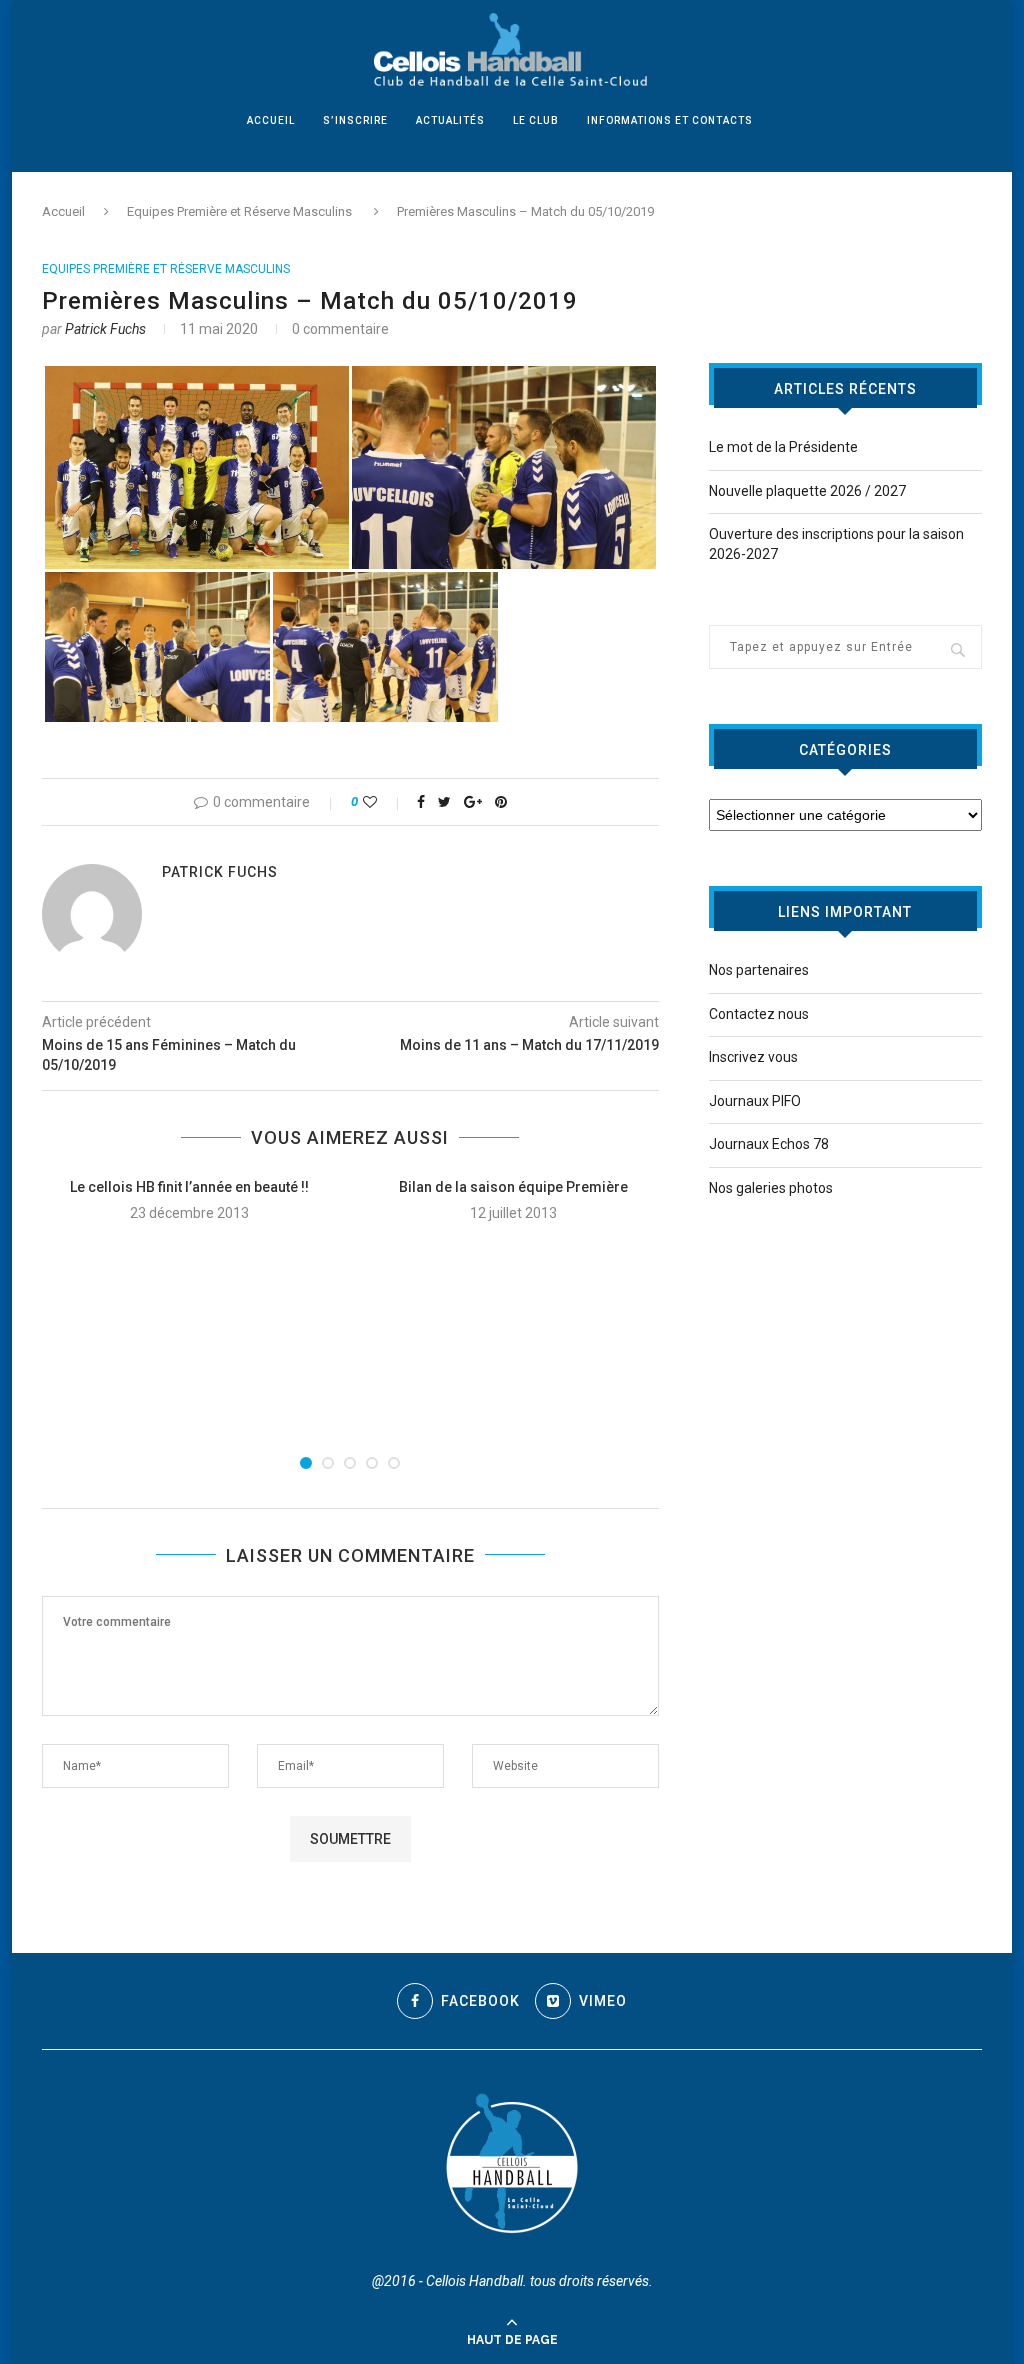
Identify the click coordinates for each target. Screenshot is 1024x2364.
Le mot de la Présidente (783, 447)
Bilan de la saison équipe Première (513, 1187)
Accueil (271, 120)
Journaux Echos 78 (769, 1144)
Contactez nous (759, 1014)
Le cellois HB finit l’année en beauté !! (189, 1187)
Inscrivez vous (753, 1057)
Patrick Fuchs (105, 329)
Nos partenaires (759, 970)
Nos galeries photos (771, 1188)
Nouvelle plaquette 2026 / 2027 (807, 491)
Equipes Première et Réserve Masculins (239, 211)
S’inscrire (355, 120)
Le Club (536, 120)
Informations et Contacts (670, 120)
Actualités (450, 120)
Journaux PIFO (755, 1101)
